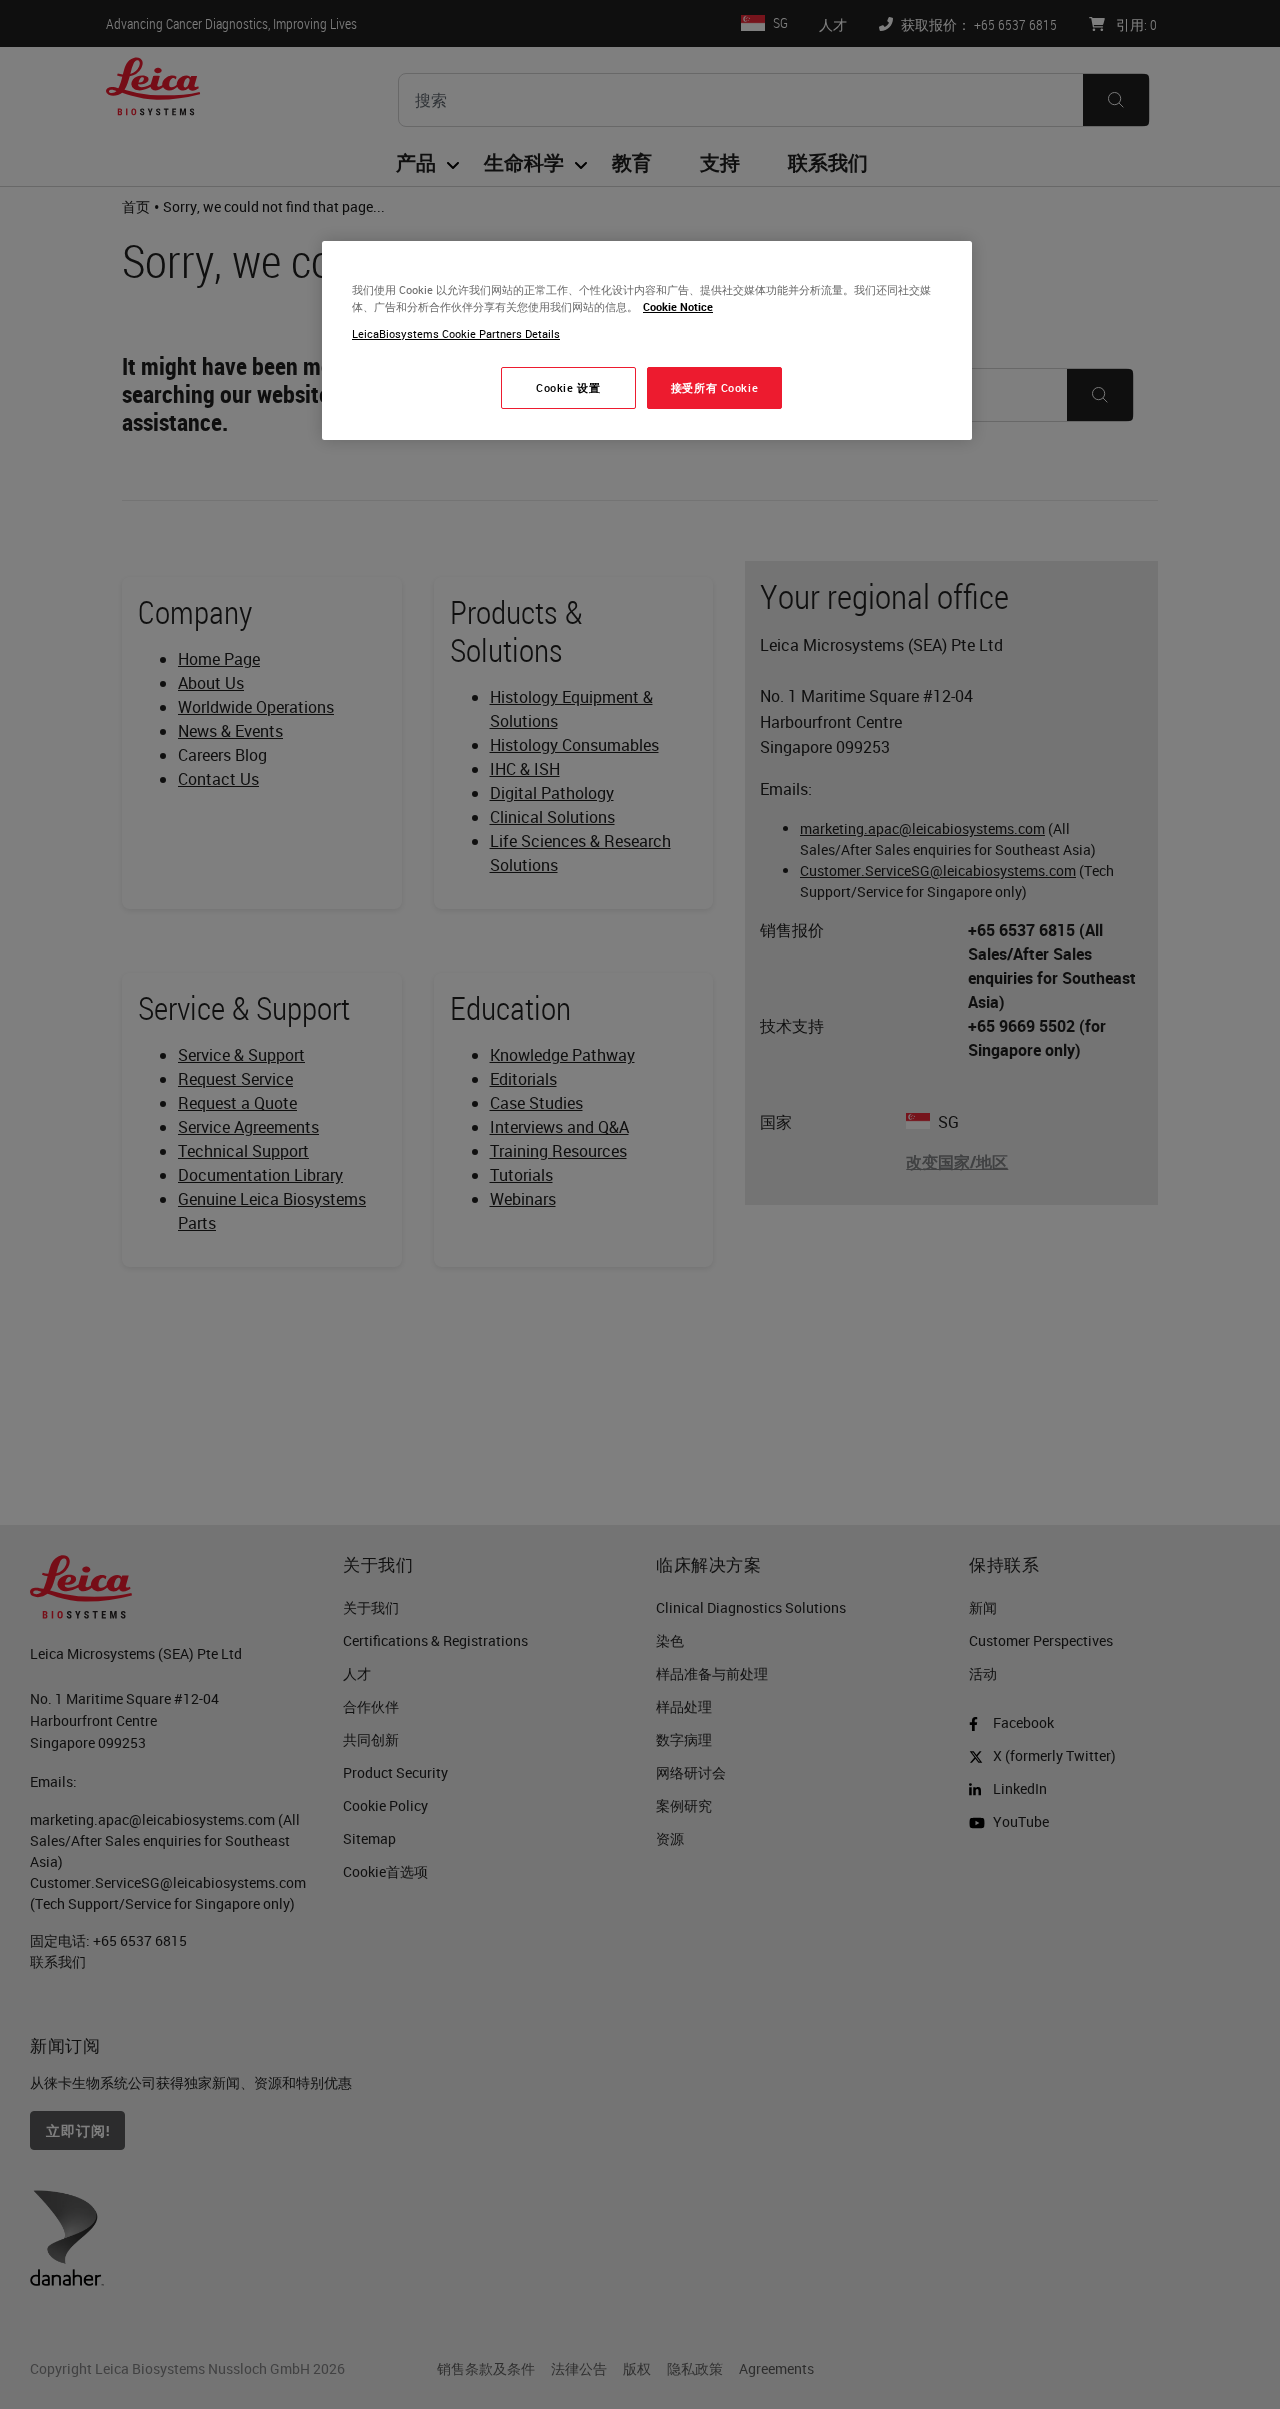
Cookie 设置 (568, 387)
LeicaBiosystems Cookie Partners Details (456, 333)
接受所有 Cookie (714, 387)
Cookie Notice (678, 306)
